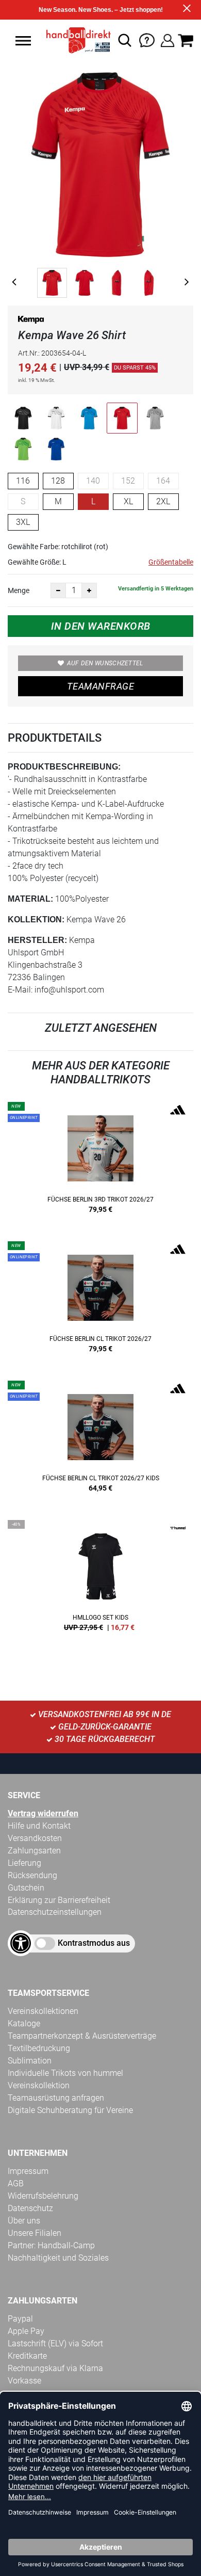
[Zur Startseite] (76, 40)
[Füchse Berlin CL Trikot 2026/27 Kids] (100, 1440)
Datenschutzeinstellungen (55, 1912)
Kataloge (24, 2023)
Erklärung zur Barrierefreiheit (59, 1900)
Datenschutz (30, 2208)
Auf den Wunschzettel (105, 663)
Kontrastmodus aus (94, 1943)
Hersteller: (37, 940)
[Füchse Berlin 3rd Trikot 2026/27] (100, 1161)
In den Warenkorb (101, 626)
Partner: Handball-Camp (51, 2245)
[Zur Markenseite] (31, 322)
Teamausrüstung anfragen (56, 2098)
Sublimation (30, 2061)
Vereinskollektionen (43, 2011)
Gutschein (26, 1888)
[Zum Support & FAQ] (147, 39)
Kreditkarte (27, 2356)
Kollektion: (36, 919)
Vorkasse (24, 2381)
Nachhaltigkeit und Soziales (58, 2258)
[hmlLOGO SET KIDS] (100, 1579)
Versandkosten (35, 1838)
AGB (16, 2183)
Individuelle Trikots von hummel (65, 2073)
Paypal (20, 2319)
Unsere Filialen (35, 2233)
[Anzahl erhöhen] (89, 590)
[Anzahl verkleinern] (58, 590)
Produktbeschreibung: (64, 767)
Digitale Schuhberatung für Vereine (70, 2110)
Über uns (24, 2221)
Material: (30, 899)
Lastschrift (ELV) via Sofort (55, 2343)
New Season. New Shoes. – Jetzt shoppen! (101, 10)
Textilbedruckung (39, 2048)
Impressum (28, 2171)
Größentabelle (171, 562)
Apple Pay (26, 2331)
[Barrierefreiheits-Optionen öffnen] (21, 1943)
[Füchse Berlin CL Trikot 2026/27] (100, 1301)
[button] (23, 41)
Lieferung (24, 1863)
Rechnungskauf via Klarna (55, 2368)
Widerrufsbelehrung (43, 2196)
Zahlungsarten (34, 1851)
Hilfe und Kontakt (39, 1826)
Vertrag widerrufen (43, 1813)
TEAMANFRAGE (100, 686)
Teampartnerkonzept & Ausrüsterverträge (82, 2036)
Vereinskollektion (39, 2085)
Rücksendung (32, 1875)
